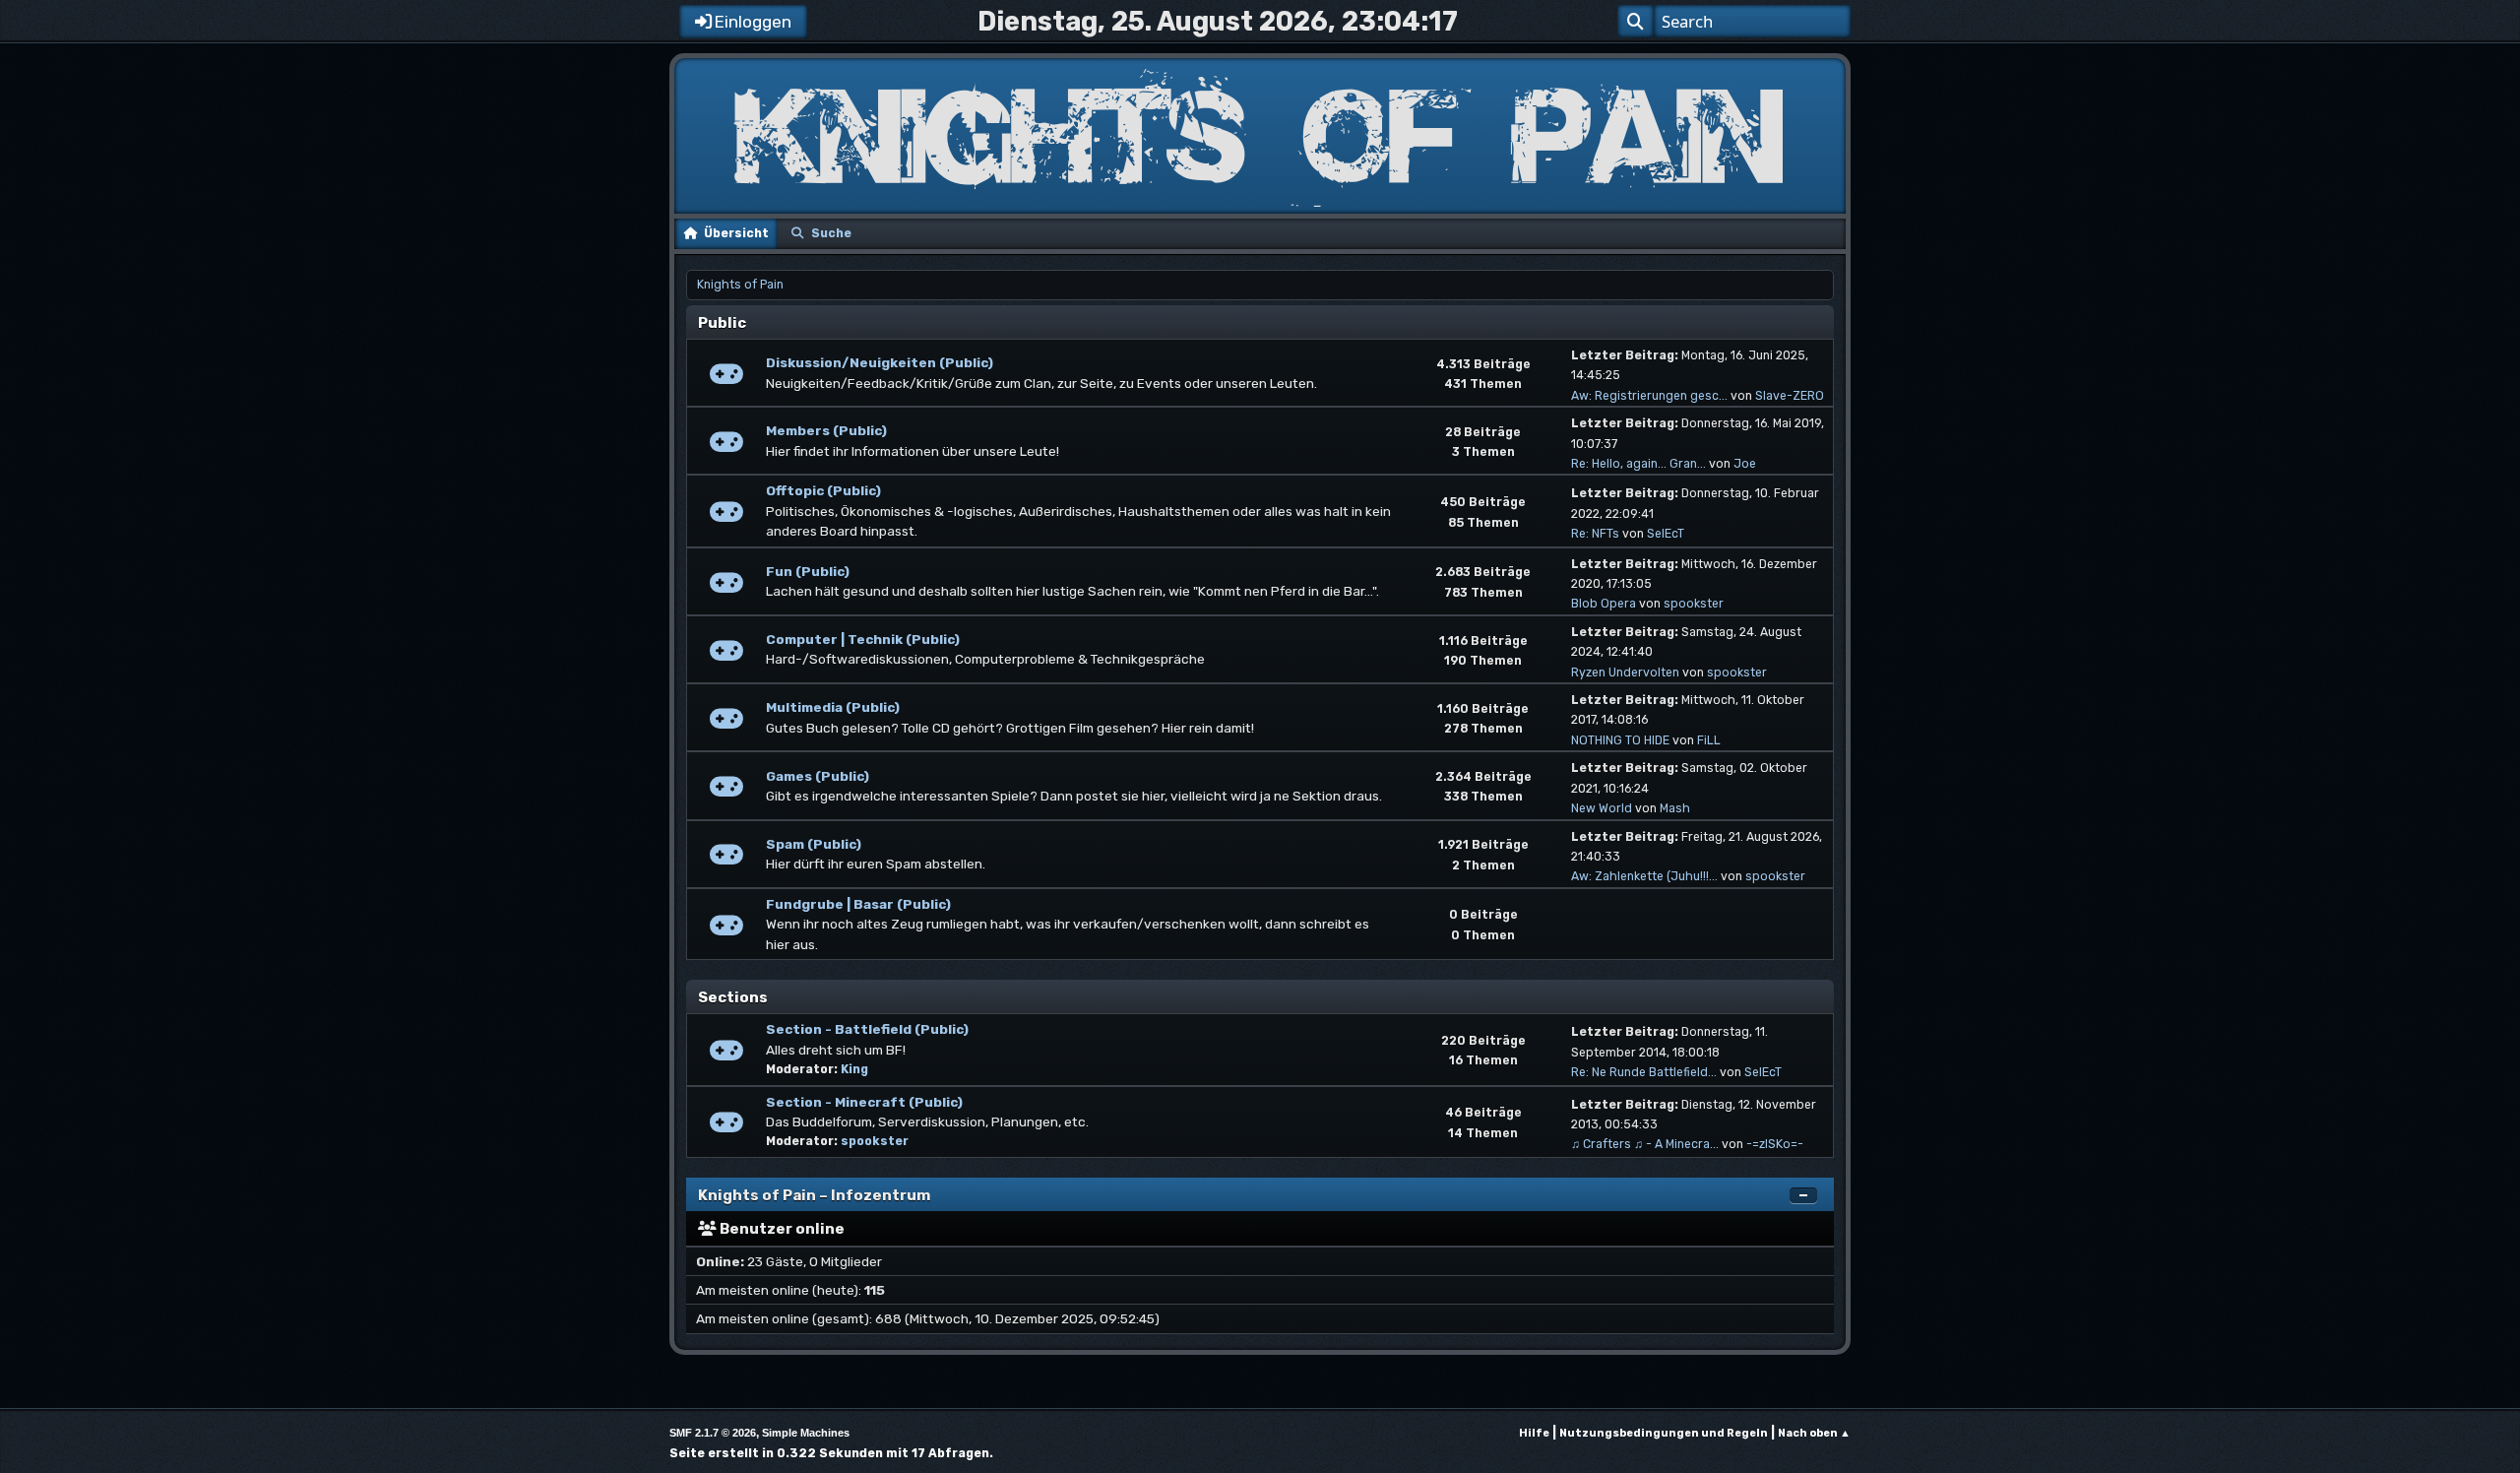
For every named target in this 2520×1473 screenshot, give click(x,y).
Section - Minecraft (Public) (864, 1102)
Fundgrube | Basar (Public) (858, 904)
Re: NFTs (1595, 534)
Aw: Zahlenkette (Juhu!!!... (1644, 876)
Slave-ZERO (1790, 396)
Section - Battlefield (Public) (867, 1029)
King (854, 1069)
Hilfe (1534, 1433)
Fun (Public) (808, 571)
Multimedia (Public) (833, 707)
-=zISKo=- (1775, 1144)
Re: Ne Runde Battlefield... (1644, 1072)
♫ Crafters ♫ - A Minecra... (1645, 1144)
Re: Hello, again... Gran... (1638, 464)
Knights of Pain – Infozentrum (814, 1195)
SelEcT (1666, 534)
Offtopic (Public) (823, 490)
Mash (1675, 808)
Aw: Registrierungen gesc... (1649, 396)
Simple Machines (806, 1433)
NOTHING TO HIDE (1620, 740)
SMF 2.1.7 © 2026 (713, 1433)
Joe (1745, 464)
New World (1602, 808)
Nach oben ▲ (1814, 1433)
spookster (1694, 604)
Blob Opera (1604, 604)
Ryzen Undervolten (1625, 672)
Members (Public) (826, 430)
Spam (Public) (814, 844)
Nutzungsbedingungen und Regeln (1664, 1433)
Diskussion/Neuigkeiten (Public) (880, 362)
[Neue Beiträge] (726, 379)
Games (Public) (818, 776)
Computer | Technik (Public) (863, 639)
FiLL (1709, 740)
